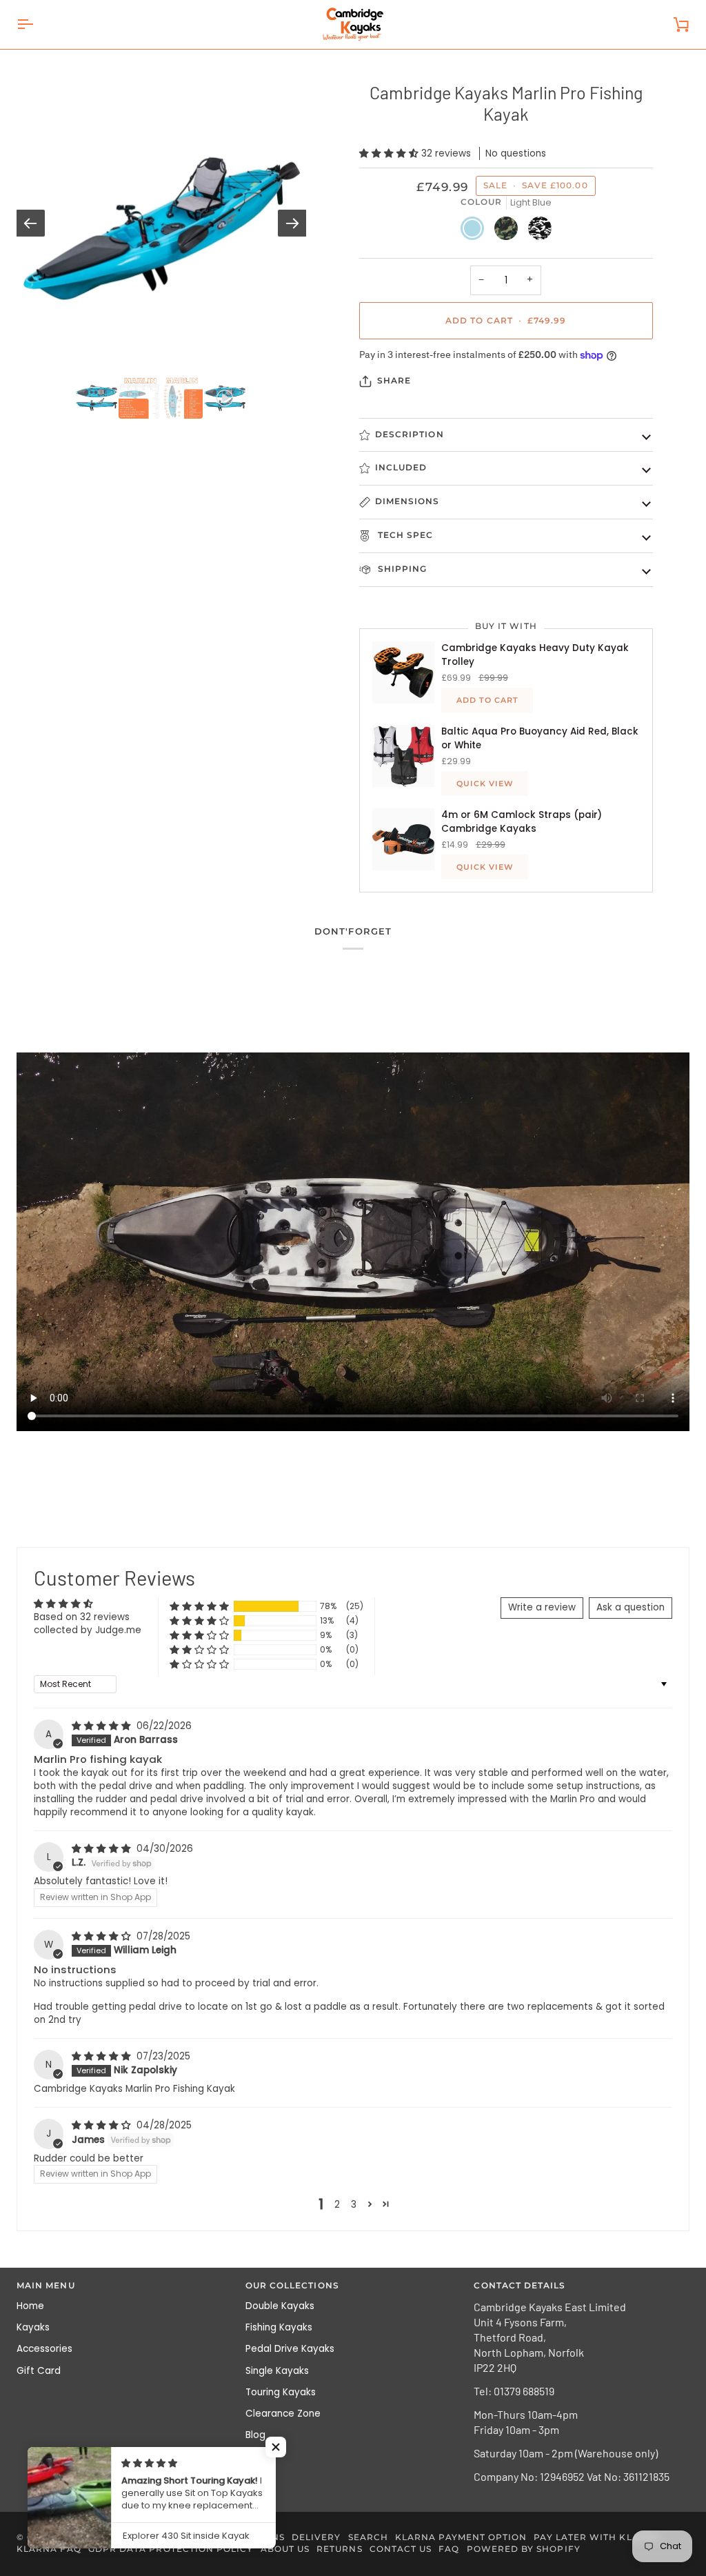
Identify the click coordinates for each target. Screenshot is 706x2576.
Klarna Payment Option (461, 2537)
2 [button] (337, 2205)
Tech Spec (404, 535)
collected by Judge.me (88, 1630)
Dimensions (407, 501)
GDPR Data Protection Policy (171, 2549)
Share (394, 381)
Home (30, 2306)
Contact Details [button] (520, 2286)
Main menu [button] (46, 2286)
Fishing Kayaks (279, 2327)
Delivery (316, 2537)
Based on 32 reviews (82, 1617)
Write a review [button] (542, 1607)
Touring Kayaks (281, 2392)
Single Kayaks (277, 2371)
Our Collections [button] (292, 2286)
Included (401, 468)
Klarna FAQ (49, 2549)
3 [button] (354, 2205)
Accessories (44, 2349)
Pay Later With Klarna (597, 2537)
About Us (285, 2549)
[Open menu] (37, 24)
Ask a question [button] (631, 1607)
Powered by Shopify (524, 2549)
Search (368, 2537)
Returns (339, 2549)
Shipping (401, 569)
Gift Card (39, 2371)
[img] (103, 1726)
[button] (390, 153)
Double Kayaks (280, 2306)
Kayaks (33, 2327)
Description (410, 435)
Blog (255, 2435)
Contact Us (401, 2549)
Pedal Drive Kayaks (290, 2349)
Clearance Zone (283, 2414)
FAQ (449, 2549)
